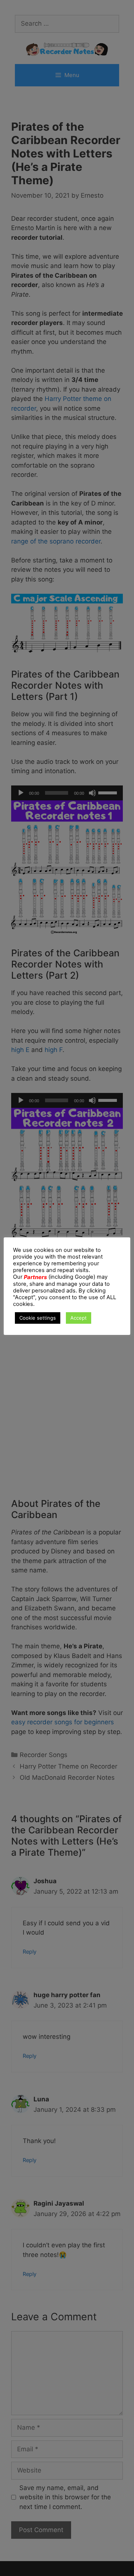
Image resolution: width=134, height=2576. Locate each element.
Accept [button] (79, 1318)
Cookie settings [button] (38, 1318)
